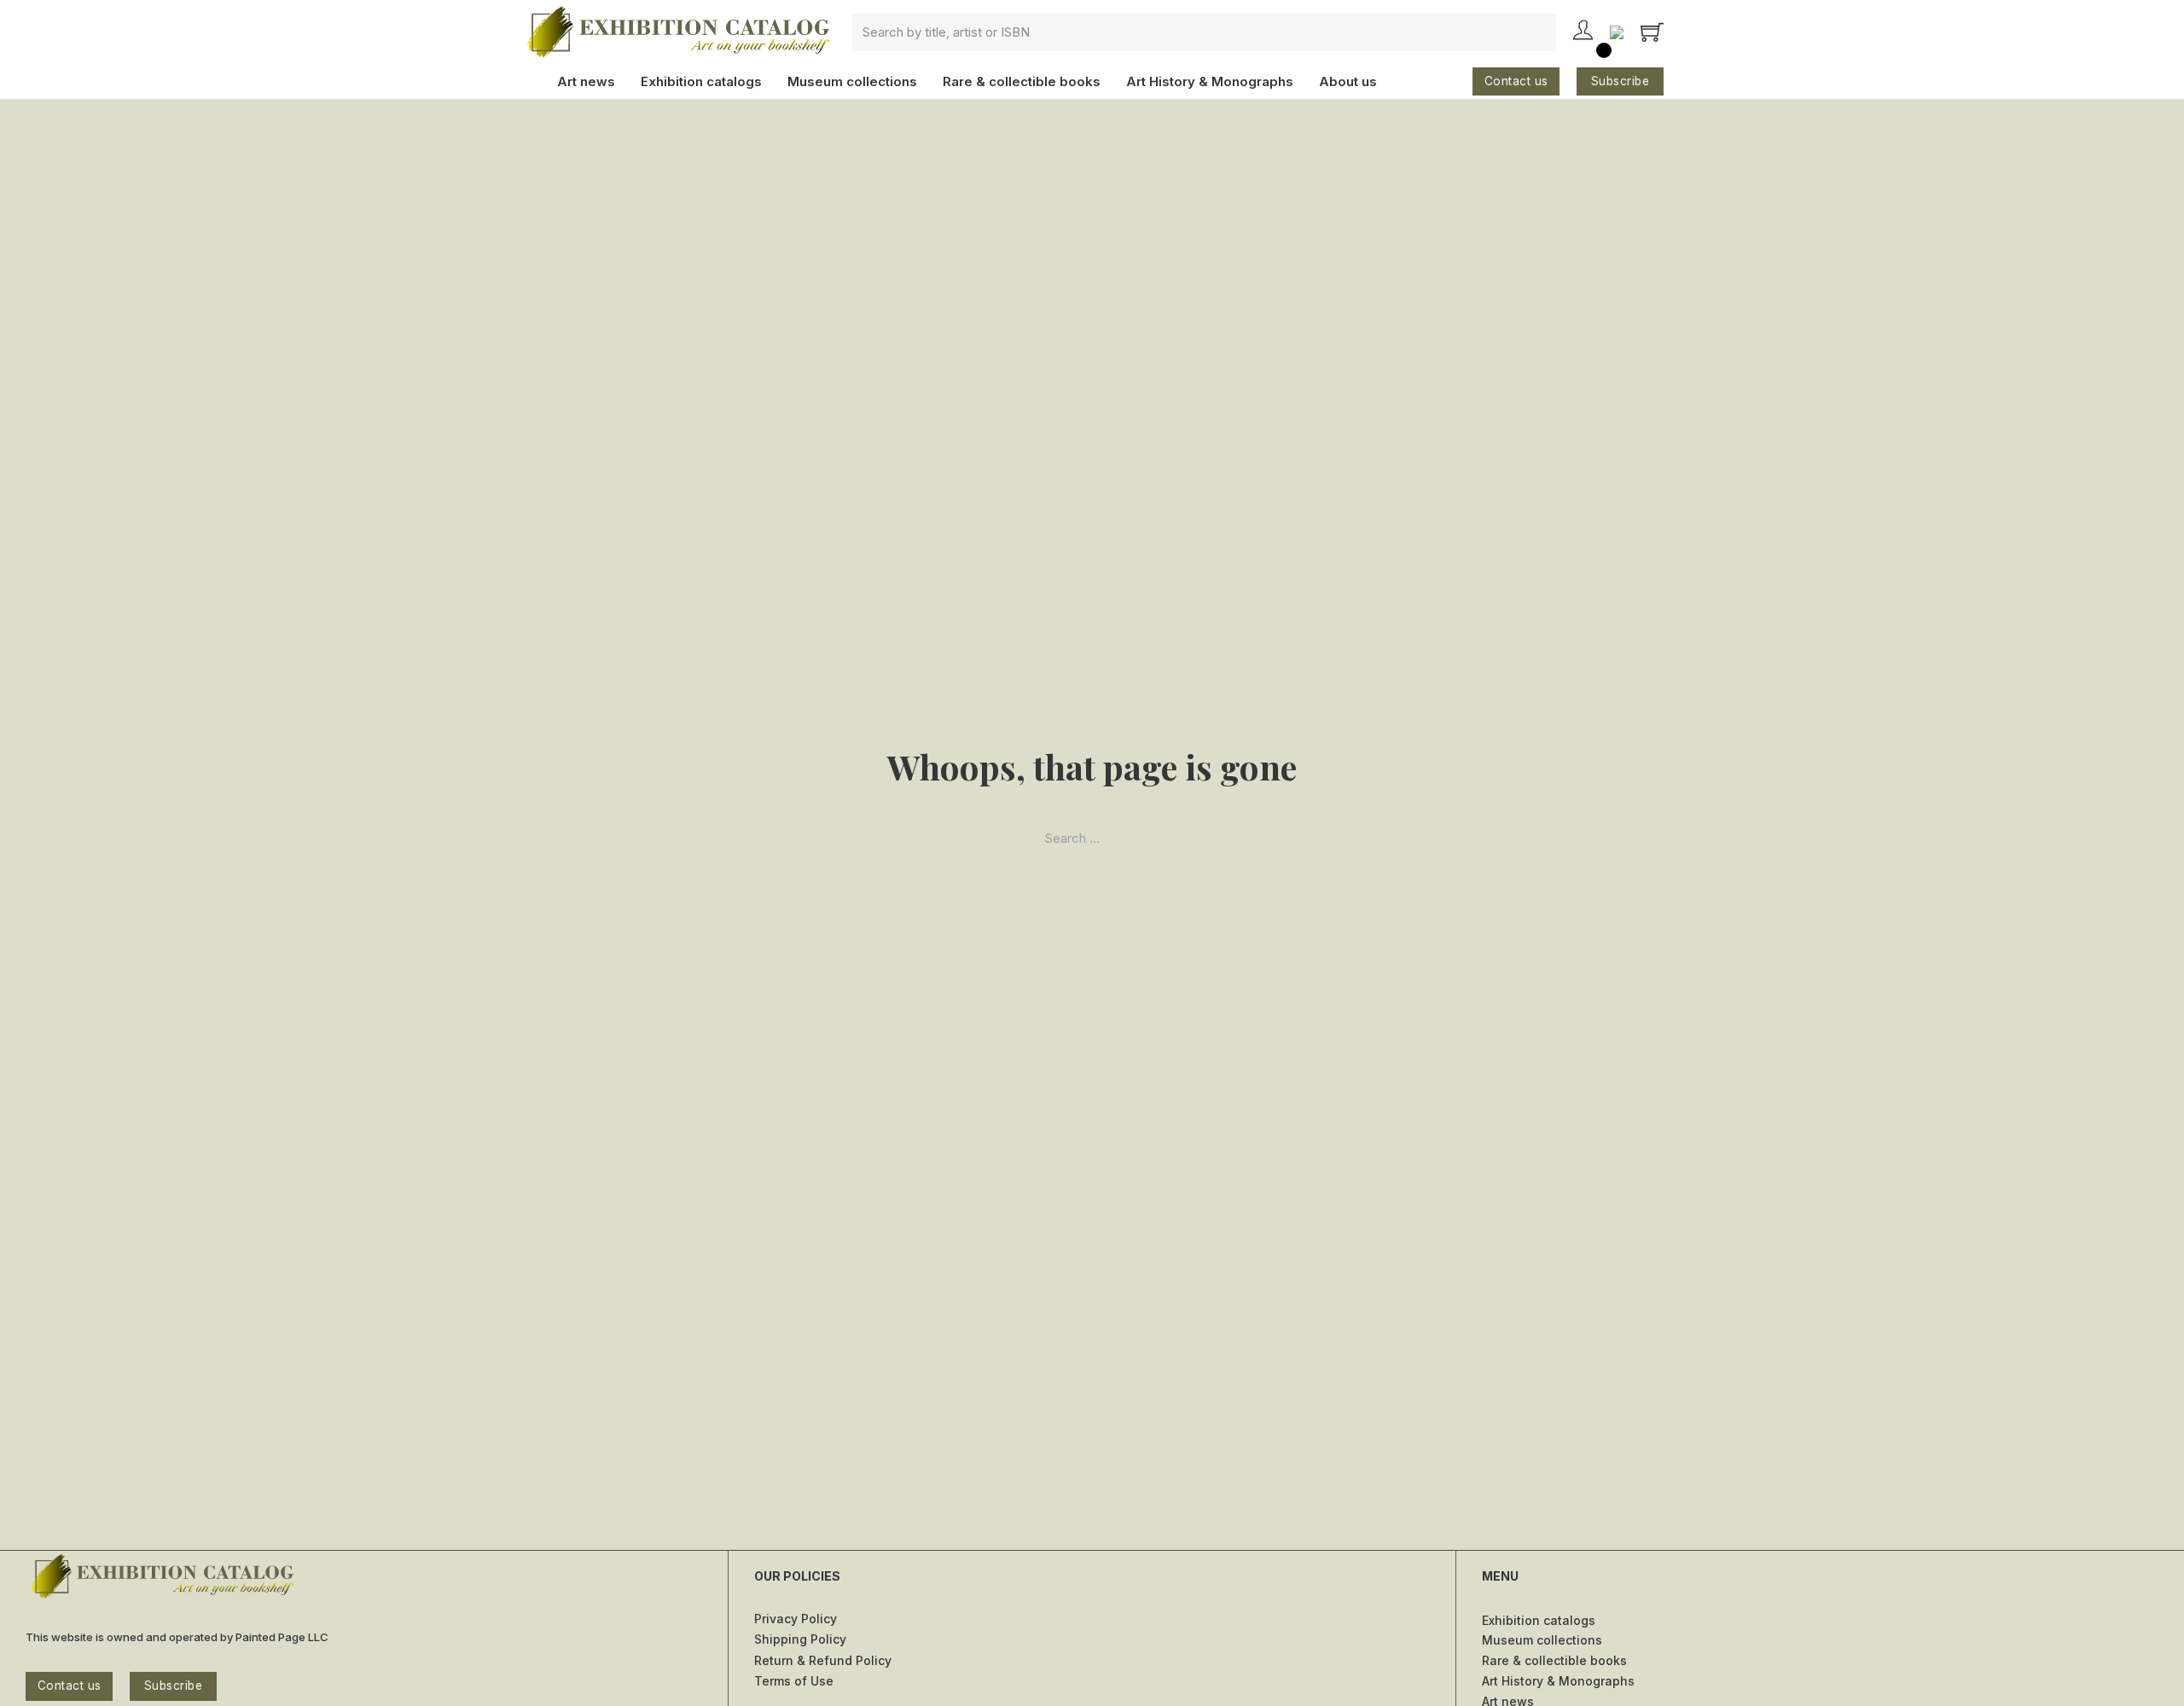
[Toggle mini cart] (1652, 32)
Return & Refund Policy (823, 1660)
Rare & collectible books (1022, 81)
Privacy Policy (796, 1619)
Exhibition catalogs (701, 81)
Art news (586, 81)
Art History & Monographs (1210, 81)
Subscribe (1621, 81)
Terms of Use (794, 1681)
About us (1348, 81)
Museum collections (852, 81)
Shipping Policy (800, 1639)
